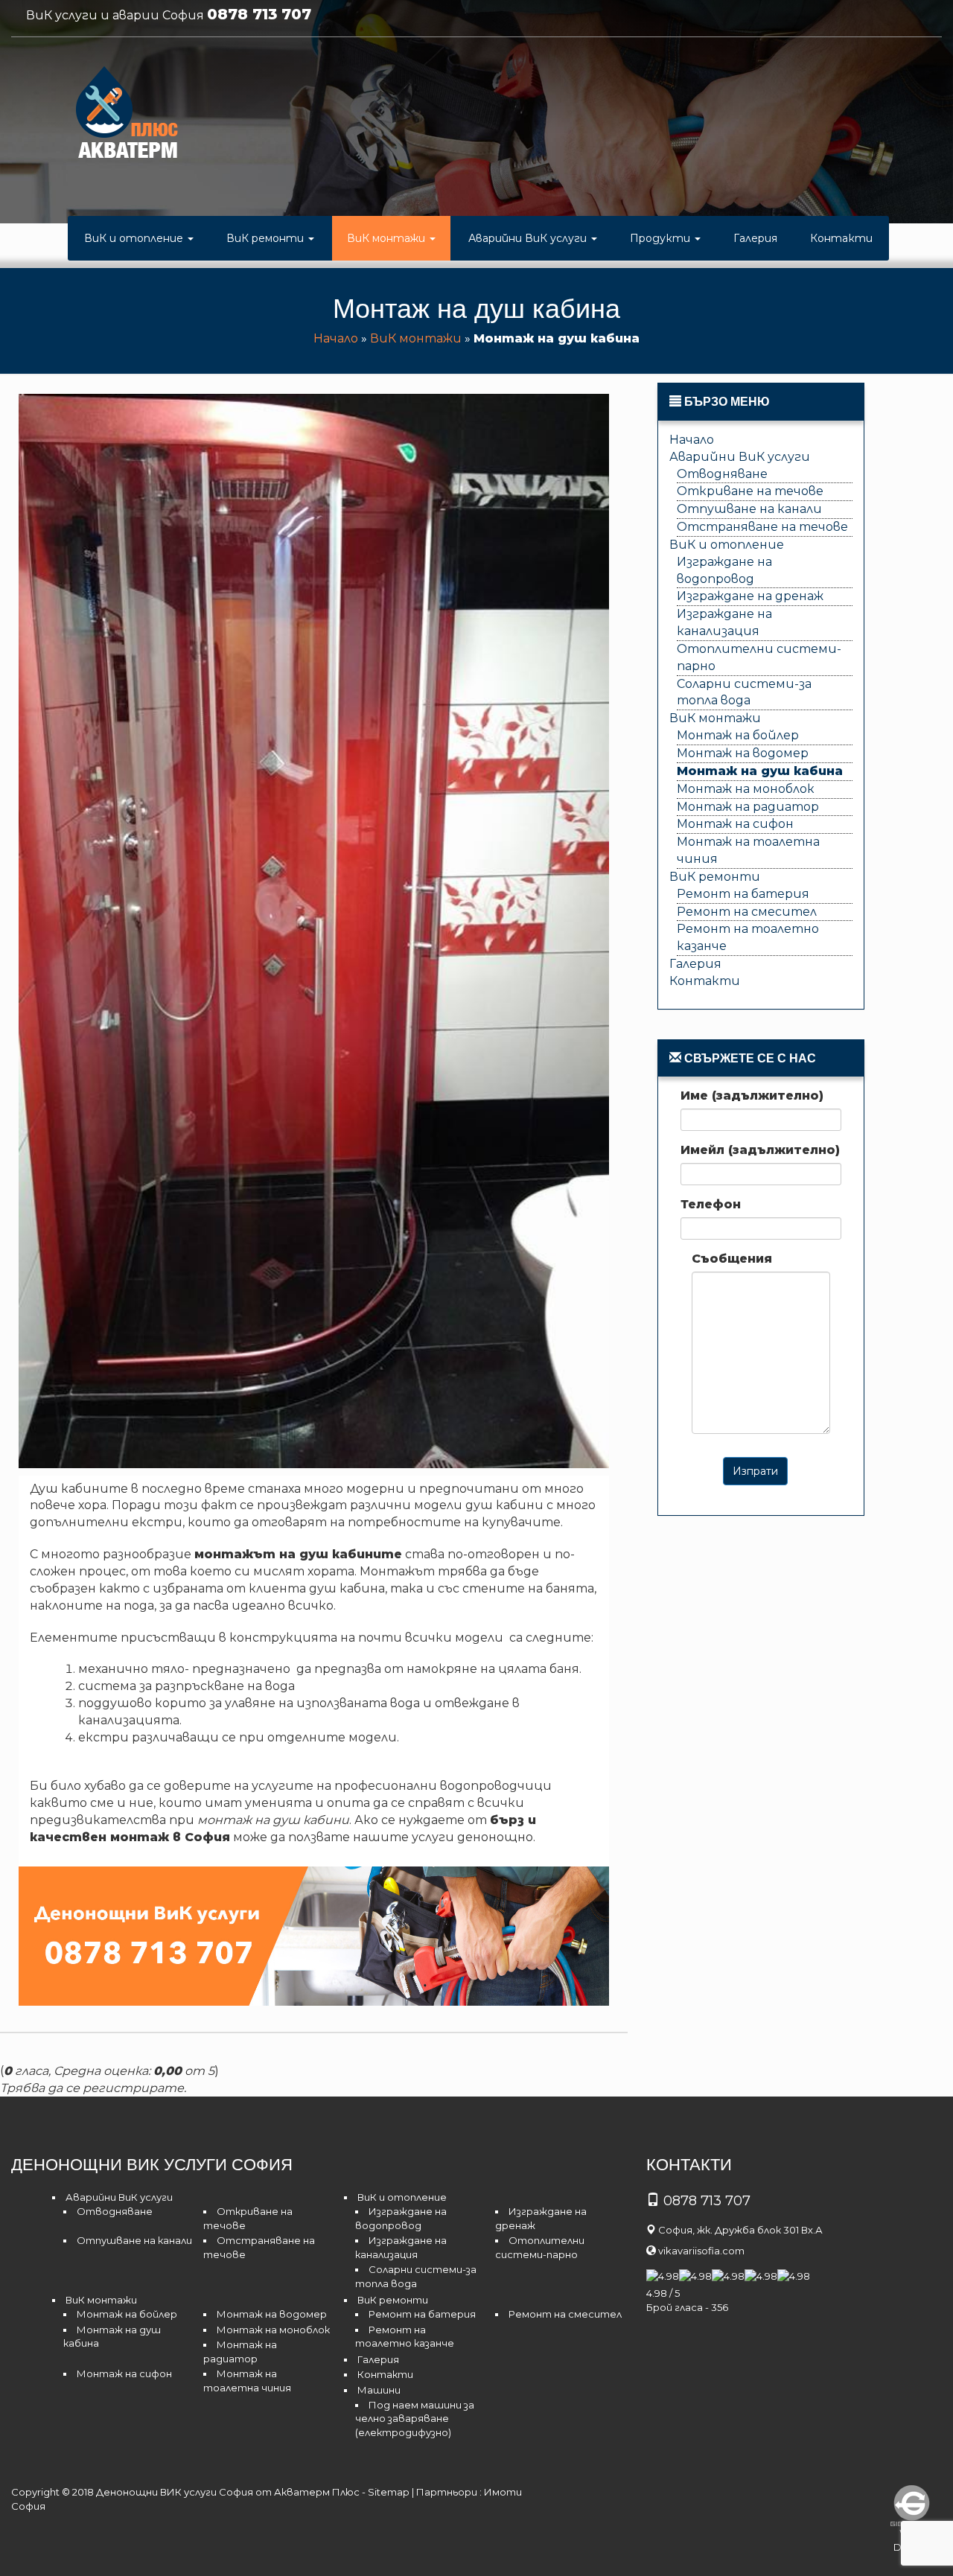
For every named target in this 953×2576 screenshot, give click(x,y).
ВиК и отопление (135, 238)
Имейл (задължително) (760, 1150)
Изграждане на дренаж (750, 596)
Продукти (662, 238)
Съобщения (732, 1259)
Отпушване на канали (749, 509)
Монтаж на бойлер (738, 735)
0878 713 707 (259, 14)
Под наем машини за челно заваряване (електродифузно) (415, 2419)
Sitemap (389, 2492)
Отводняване (722, 474)
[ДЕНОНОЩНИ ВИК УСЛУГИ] (127, 116)
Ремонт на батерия (743, 894)
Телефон (711, 1204)
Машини (379, 2390)
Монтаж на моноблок (746, 789)
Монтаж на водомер (743, 753)
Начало (336, 338)
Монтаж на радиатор (748, 807)
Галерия (755, 238)
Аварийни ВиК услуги (529, 238)
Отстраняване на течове (762, 527)
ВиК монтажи (388, 238)
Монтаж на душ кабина (760, 771)
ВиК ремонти (267, 238)
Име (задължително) (752, 1096)
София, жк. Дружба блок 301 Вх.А (740, 2230)
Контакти (841, 238)
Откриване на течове (750, 491)
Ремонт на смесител (747, 912)
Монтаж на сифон (735, 824)
